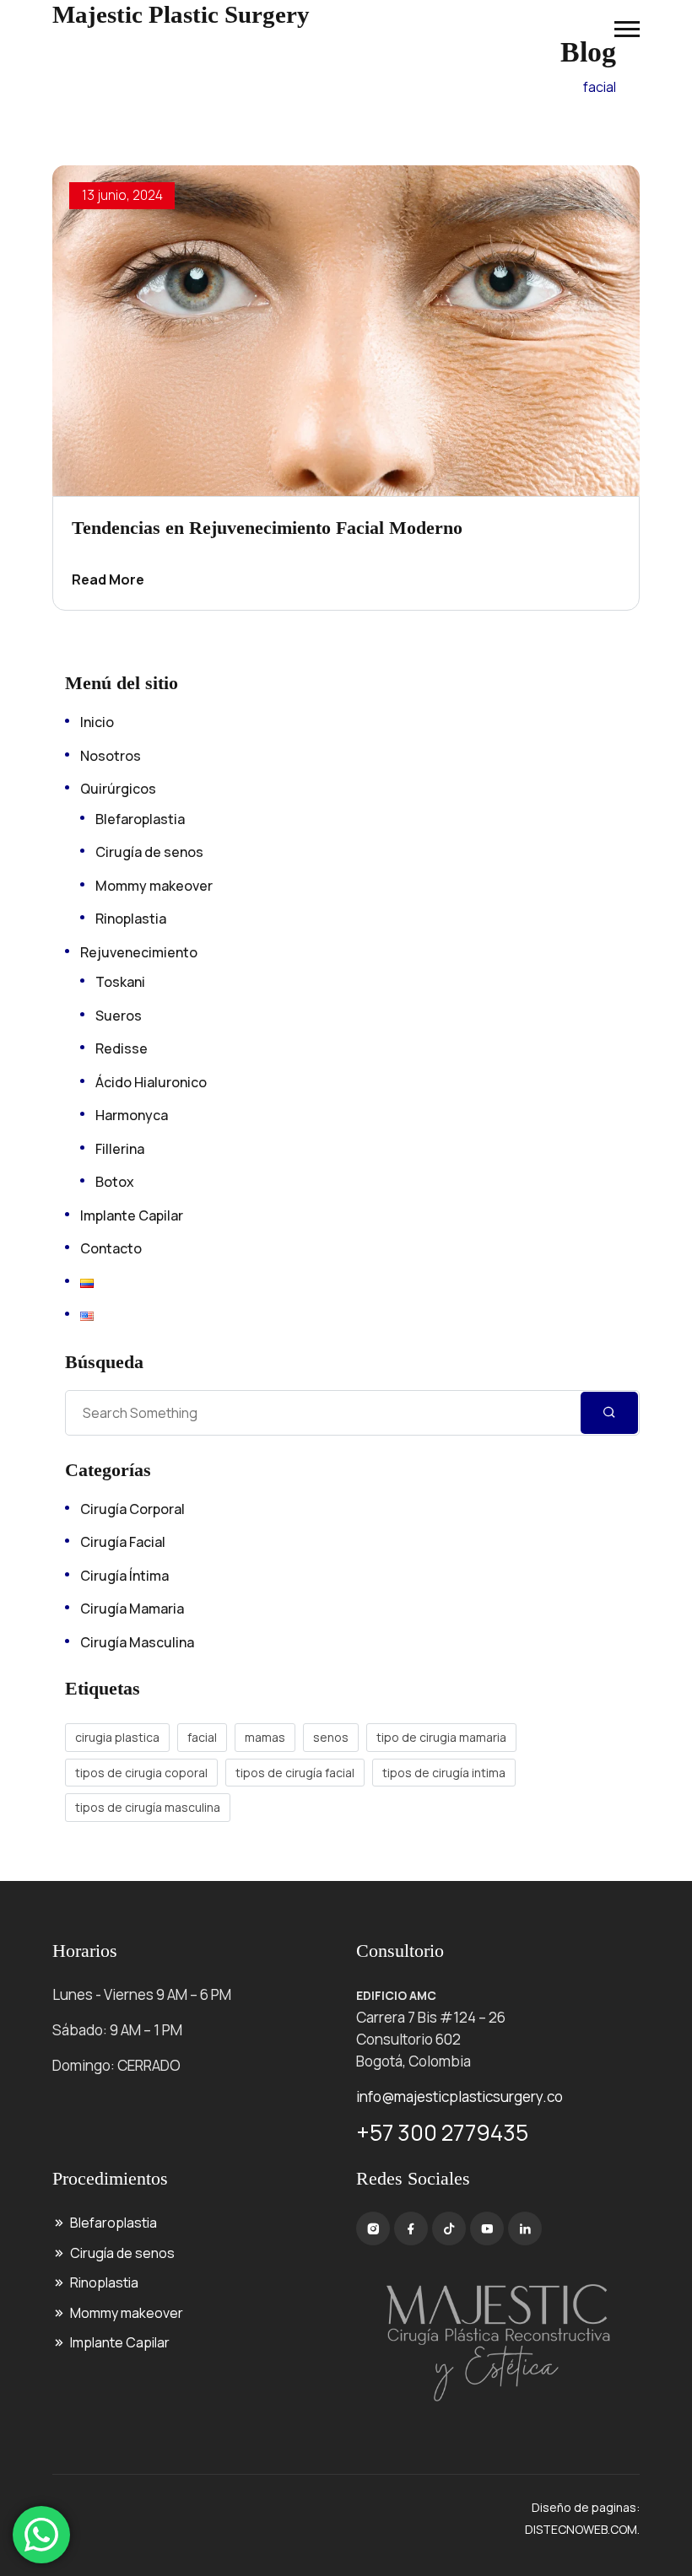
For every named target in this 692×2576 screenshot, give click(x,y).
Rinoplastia (131, 919)
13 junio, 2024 (122, 195)
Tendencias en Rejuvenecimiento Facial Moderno (267, 528)
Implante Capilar (132, 1215)
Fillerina (120, 1149)
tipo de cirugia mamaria (441, 1737)
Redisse (122, 1048)
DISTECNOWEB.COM (581, 2529)
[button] (627, 29)
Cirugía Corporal (132, 1509)
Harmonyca (132, 1115)
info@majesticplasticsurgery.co (460, 2096)
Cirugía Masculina (137, 1642)
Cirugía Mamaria (132, 1609)
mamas (265, 1737)
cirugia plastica (117, 1737)
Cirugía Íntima (124, 1576)
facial (202, 1737)
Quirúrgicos (118, 789)
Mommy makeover (154, 886)
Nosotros (111, 756)
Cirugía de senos (149, 852)
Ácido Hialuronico (151, 1082)
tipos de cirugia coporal (141, 1773)
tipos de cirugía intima (444, 1773)
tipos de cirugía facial (295, 1773)
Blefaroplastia (140, 819)
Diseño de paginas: (586, 2507)
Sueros (119, 1016)
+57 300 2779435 (442, 2132)
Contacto (111, 1248)
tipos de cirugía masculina (148, 1807)
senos (331, 1737)
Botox (115, 1182)
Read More (108, 579)
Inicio (97, 722)
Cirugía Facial (123, 1542)
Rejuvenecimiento (139, 952)
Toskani (120, 982)
